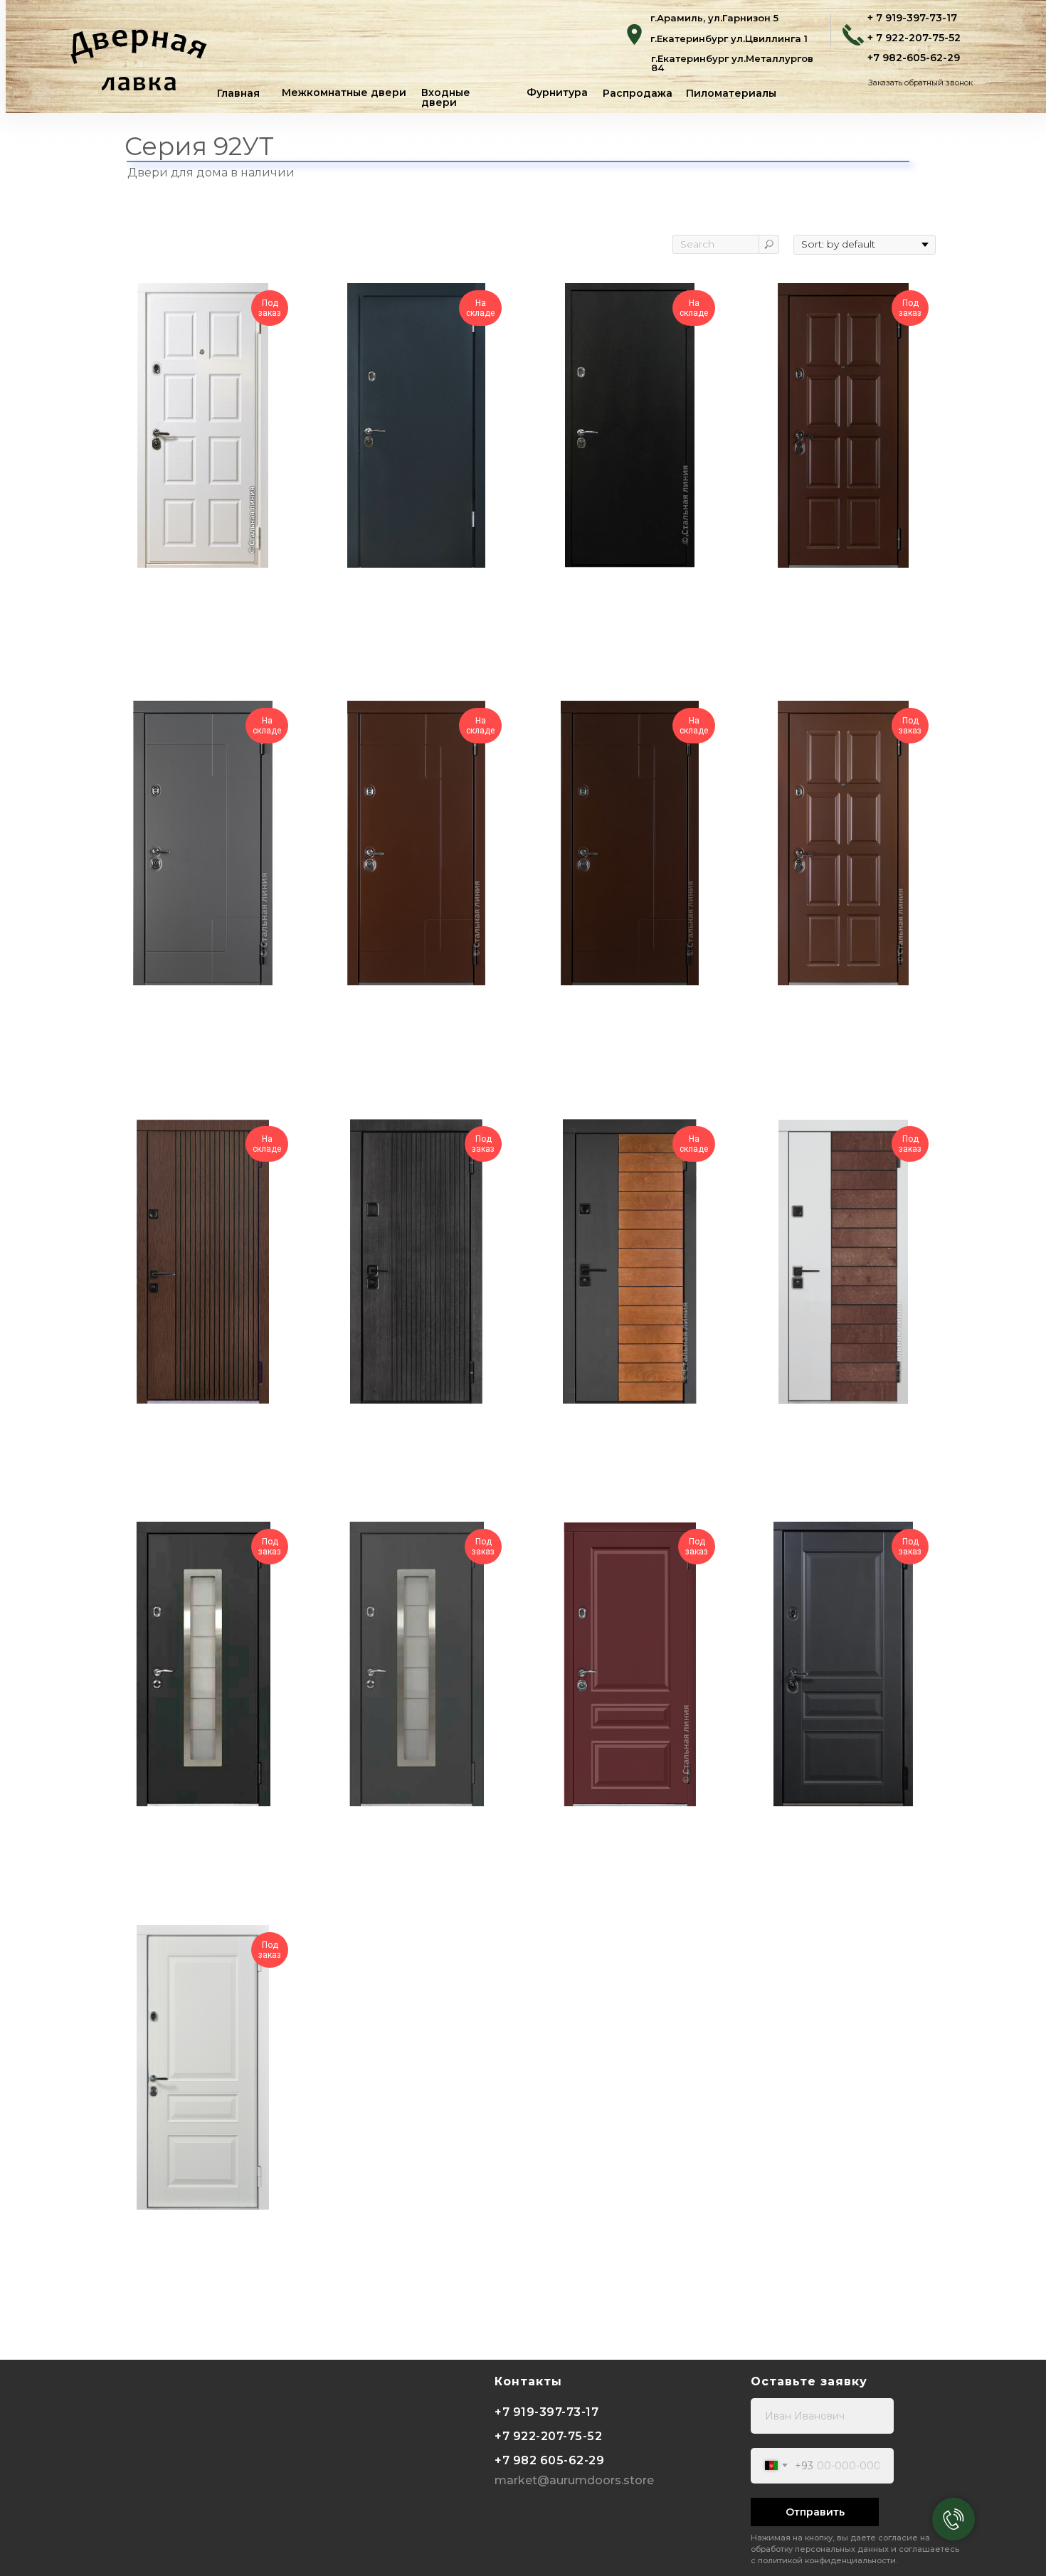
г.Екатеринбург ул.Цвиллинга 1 (729, 38)
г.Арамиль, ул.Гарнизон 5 (714, 18)
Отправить (815, 2512)
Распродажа (638, 93)
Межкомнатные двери (344, 92)
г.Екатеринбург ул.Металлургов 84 (732, 63)
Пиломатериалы (731, 93)
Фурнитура (557, 92)
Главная (238, 93)
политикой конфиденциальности (827, 2560)
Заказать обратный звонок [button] (920, 83)
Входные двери (446, 97)
